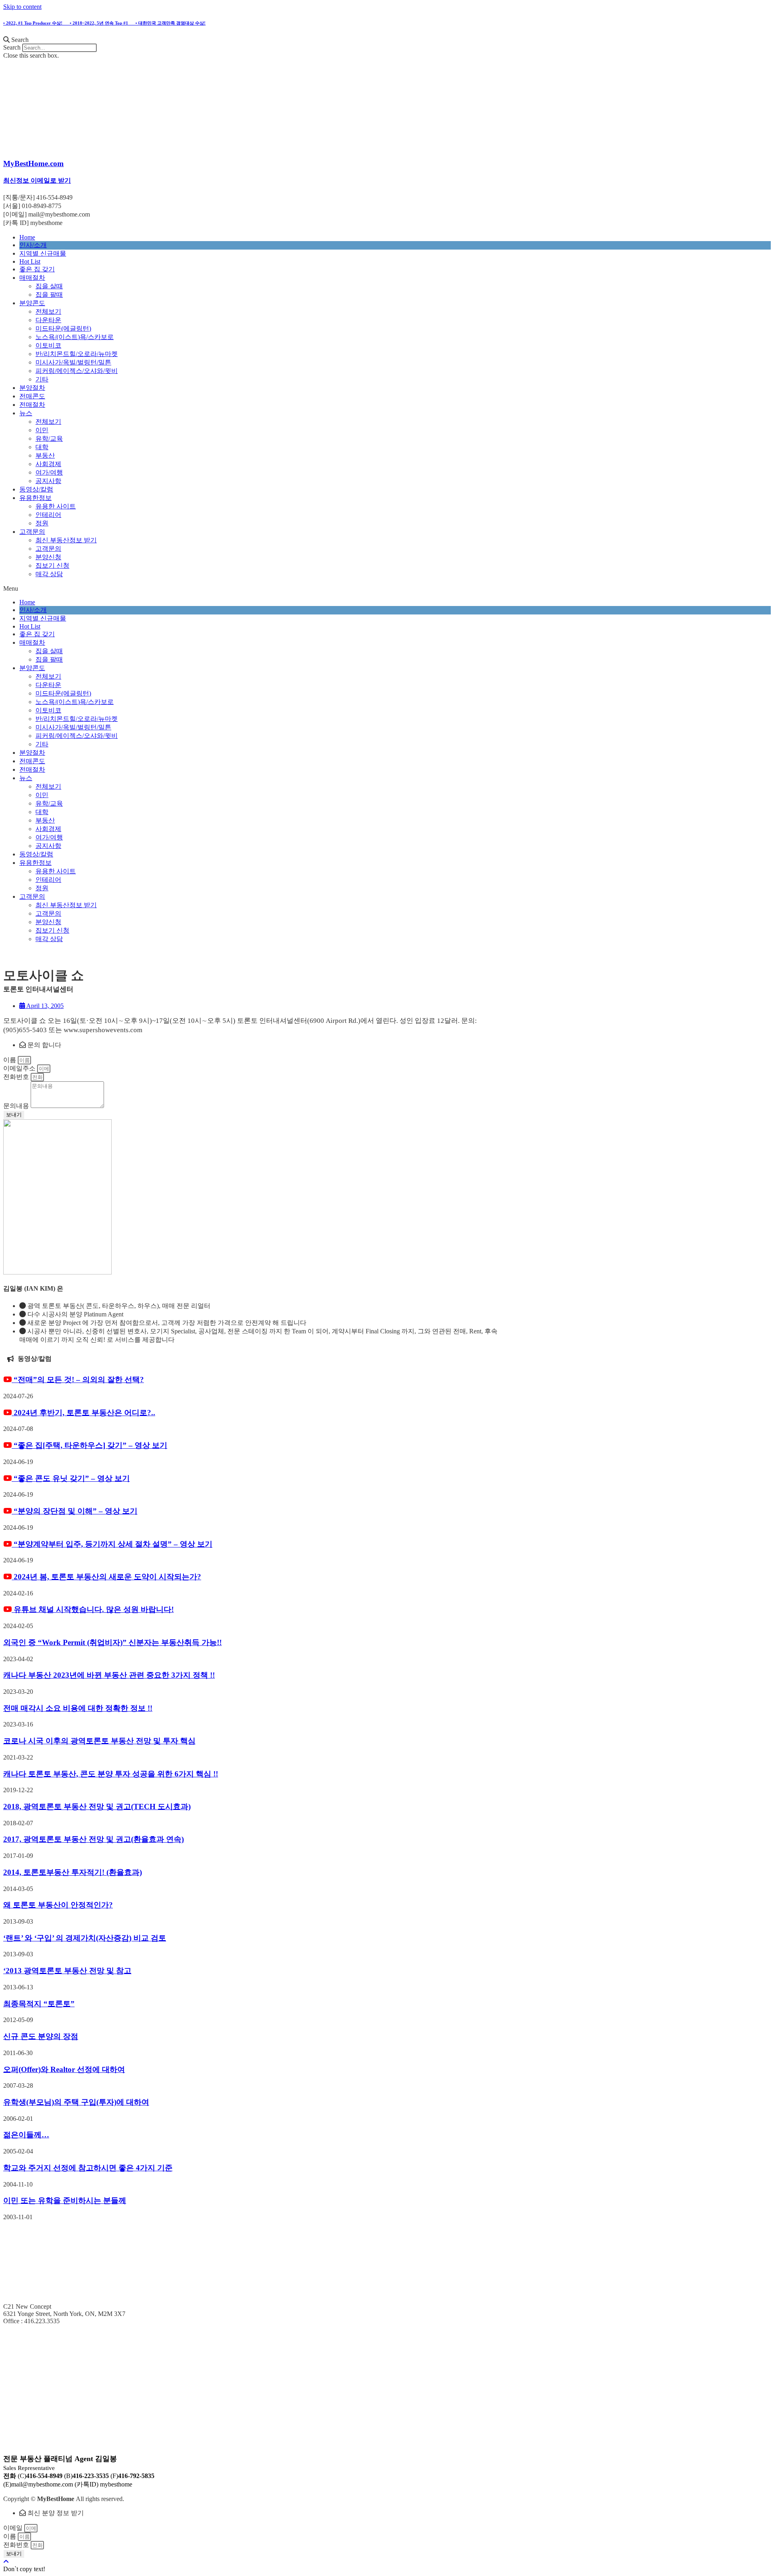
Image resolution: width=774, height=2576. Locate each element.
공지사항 (48, 481)
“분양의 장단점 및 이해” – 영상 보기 (75, 1511)
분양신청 (48, 557)
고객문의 (32, 532)
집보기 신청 (52, 565)
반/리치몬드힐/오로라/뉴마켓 (77, 354)
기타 (42, 379)
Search (12, 47)
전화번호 (17, 1077)
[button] (387, 40)
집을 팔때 (49, 295)
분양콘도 (32, 303)
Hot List (30, 261)
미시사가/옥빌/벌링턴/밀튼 (73, 362)
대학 (42, 447)
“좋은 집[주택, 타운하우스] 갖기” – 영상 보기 (89, 1445)
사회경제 (48, 464)
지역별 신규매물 (43, 253)
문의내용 (17, 1106)
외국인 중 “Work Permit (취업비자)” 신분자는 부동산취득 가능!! (112, 1642)
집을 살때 (49, 286)
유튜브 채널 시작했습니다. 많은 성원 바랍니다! (93, 1609)
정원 (42, 523)
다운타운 (48, 320)
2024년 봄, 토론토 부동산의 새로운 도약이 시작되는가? (106, 1577)
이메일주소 (20, 1068)
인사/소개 (33, 245)
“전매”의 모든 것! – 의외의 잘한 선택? (78, 1380)
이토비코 (48, 345)
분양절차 (32, 388)
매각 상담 (49, 574)
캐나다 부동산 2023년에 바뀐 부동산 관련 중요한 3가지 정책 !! (109, 1675)
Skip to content (22, 7)
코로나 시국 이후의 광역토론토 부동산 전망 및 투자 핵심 (99, 1741)
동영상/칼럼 (36, 489)
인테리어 (48, 515)
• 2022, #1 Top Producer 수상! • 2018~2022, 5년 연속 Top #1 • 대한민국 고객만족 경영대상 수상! (104, 23)
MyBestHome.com (33, 163)
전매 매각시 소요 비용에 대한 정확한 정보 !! (78, 1708)
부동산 (45, 455)
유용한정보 (35, 498)
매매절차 (32, 278)
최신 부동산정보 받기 (66, 540)
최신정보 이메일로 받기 (37, 180)
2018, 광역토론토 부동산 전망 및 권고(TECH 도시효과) (97, 1807)
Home (27, 237)
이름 (10, 1060)
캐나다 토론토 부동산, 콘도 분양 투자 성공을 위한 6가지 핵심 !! (111, 1774)
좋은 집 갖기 (37, 269)
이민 (42, 430)
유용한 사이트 (56, 506)
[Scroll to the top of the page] (6, 2562)
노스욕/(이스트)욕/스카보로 (75, 337)
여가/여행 (49, 472)
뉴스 (26, 413)
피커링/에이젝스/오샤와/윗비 (77, 371)
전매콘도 (32, 396)
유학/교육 (49, 438)
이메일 (14, 2528)
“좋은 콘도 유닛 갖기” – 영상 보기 (71, 1478)
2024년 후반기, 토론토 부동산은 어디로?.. (83, 1413)
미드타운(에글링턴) (63, 328)
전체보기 (48, 311)
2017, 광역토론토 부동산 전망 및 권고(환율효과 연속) (94, 1839)
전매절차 (32, 405)
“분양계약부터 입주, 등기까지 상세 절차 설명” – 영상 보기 (112, 1544)
